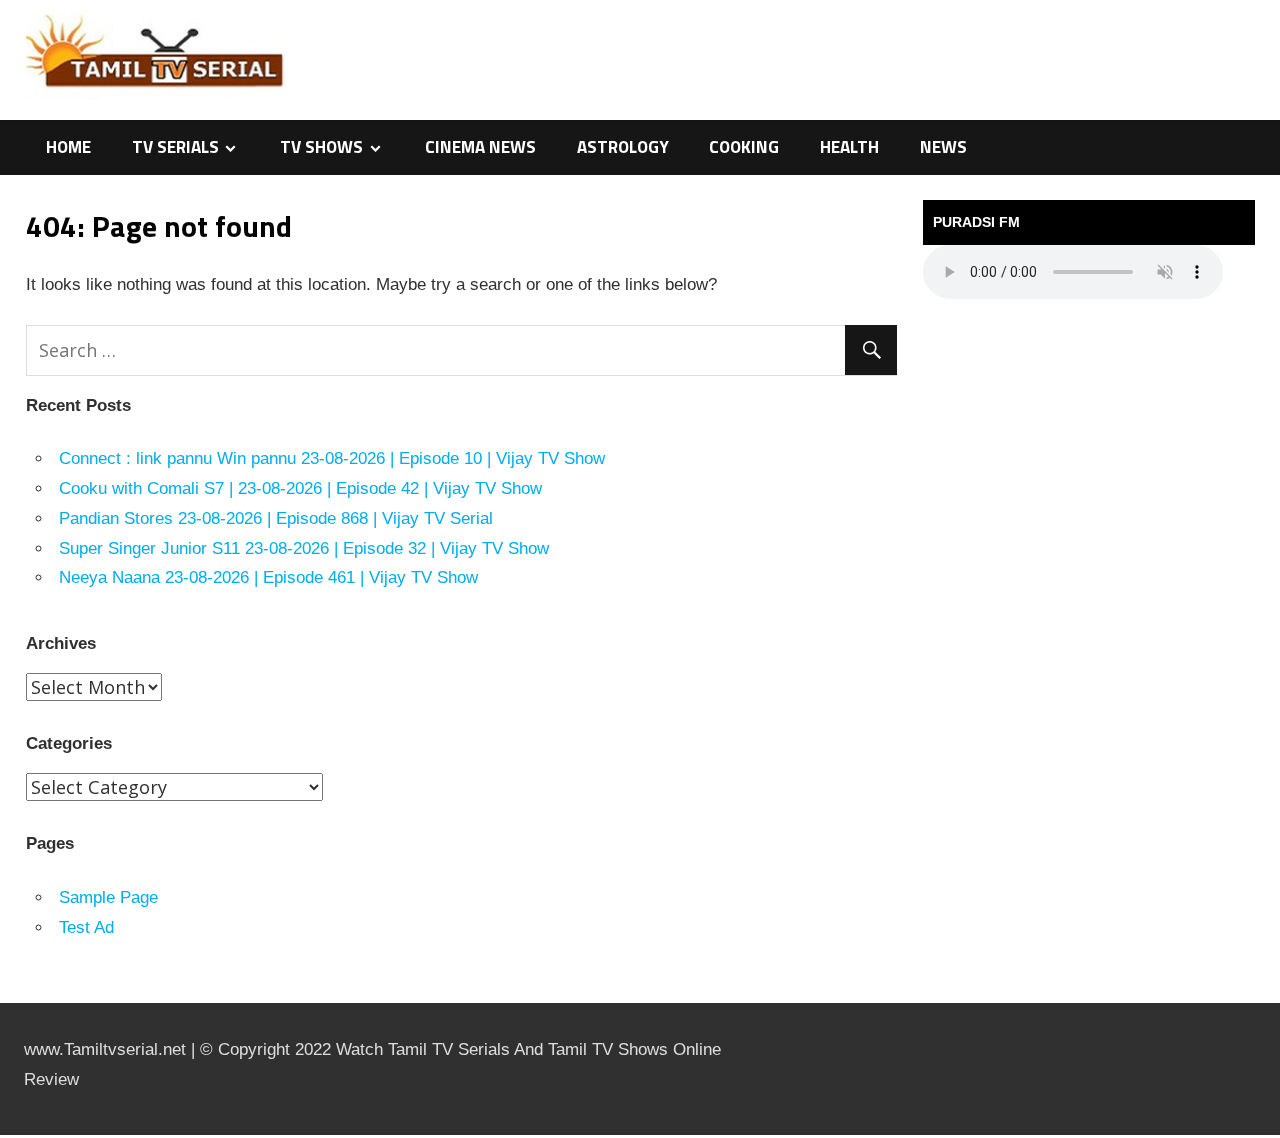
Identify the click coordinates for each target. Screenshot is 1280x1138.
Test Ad (86, 927)
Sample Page (108, 897)
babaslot (3, 1135)
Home (68, 147)
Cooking (744, 147)
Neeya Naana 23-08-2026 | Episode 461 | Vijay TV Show (268, 577)
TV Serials (175, 147)
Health (849, 147)
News (943, 147)
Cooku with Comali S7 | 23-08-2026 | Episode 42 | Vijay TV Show (300, 488)
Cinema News (480, 147)
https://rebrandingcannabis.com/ (10, 1135)
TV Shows (321, 147)
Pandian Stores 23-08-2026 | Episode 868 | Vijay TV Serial (276, 518)
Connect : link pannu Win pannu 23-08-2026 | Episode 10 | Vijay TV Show (332, 458)
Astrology (623, 147)
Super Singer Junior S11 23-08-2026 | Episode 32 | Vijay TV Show (304, 548)
